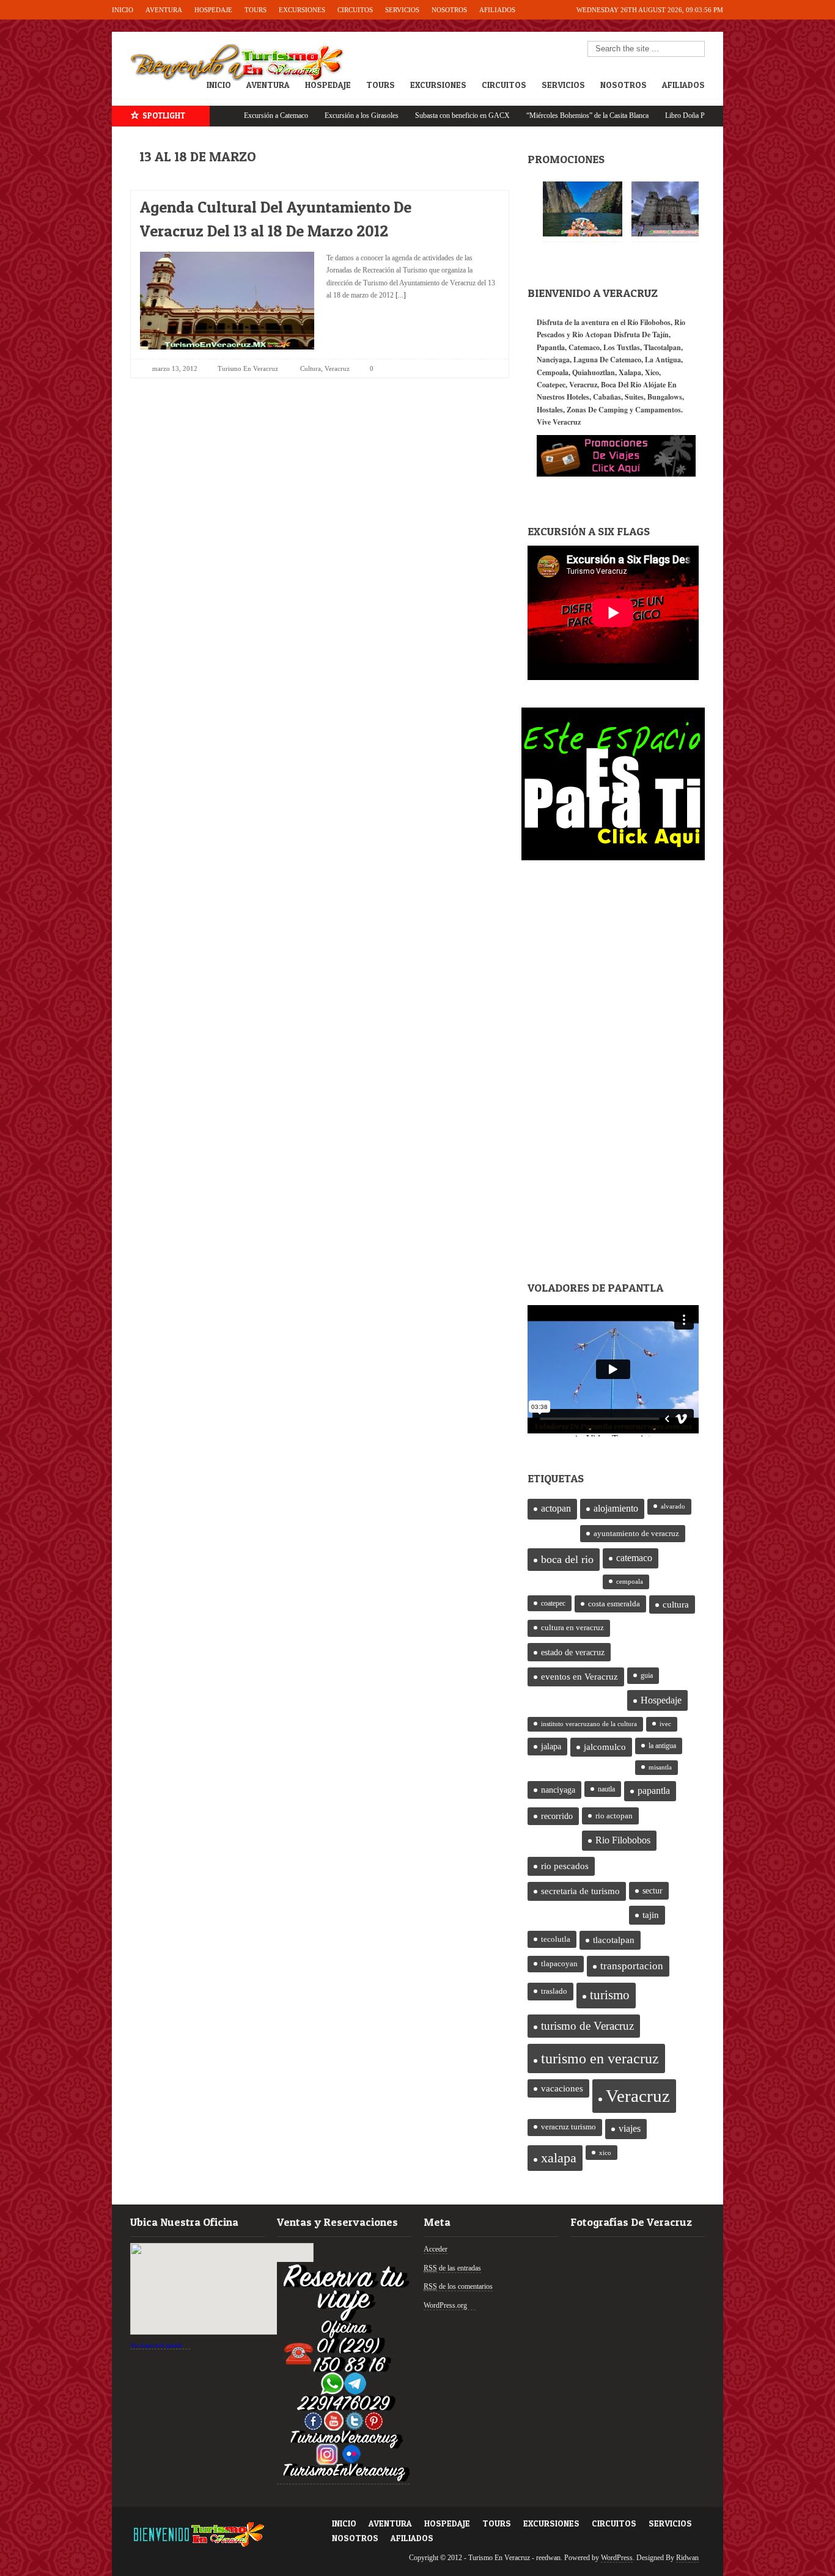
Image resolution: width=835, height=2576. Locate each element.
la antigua (662, 1746)
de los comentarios (458, 2286)
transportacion (632, 1966)
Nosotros (449, 10)
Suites (634, 397)
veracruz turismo (568, 2127)
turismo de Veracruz (587, 2026)
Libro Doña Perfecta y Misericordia (650, 115)
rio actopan (614, 1816)
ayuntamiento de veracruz (636, 1533)
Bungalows (665, 397)
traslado (554, 1991)
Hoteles (578, 397)
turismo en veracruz (600, 2058)
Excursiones (302, 10)
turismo (610, 1995)
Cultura (311, 368)
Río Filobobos (649, 322)
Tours (256, 10)
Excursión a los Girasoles (295, 115)
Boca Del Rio (621, 385)
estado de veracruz (573, 1652)
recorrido (557, 1816)
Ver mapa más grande (156, 2345)
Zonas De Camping (597, 410)
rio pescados (565, 1866)
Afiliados (497, 10)
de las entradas (452, 2268)
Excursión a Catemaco (209, 115)
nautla (606, 1789)
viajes (630, 2128)
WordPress (617, 2558)
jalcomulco (605, 1747)
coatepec (553, 1603)
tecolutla (556, 1939)
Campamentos (658, 410)
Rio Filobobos (623, 1840)
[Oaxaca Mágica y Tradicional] (671, 209)
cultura (676, 1605)
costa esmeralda (614, 1604)
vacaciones (562, 2088)
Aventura (164, 10)
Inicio (123, 10)
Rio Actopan (592, 335)
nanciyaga (558, 1790)
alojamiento (616, 1508)
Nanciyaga (553, 360)
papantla (654, 1791)
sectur (653, 1891)
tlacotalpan (614, 1940)
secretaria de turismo (580, 1891)
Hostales (550, 410)
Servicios (402, 10)
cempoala (630, 1582)
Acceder (436, 2249)
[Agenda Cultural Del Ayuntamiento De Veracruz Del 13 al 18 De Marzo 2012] (480, 204)
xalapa (559, 2158)
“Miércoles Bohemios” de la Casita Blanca (521, 115)
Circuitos (355, 10)
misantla (660, 1767)
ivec (665, 1724)
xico (605, 2153)
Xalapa (630, 372)
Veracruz (337, 368)
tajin (651, 1915)
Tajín (660, 335)
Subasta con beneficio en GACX (396, 115)
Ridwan (687, 2558)
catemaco (634, 1558)
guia (647, 1675)
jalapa (551, 1747)
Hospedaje (213, 10)
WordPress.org (445, 2305)
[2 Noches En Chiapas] (583, 209)
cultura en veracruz (572, 1628)
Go (696, 49)
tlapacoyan (559, 1964)
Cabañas (607, 397)
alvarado (673, 1506)
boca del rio (567, 1559)
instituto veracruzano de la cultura (589, 1724)
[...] (400, 295)
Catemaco (584, 347)
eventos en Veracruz (579, 1677)
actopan (556, 1509)
